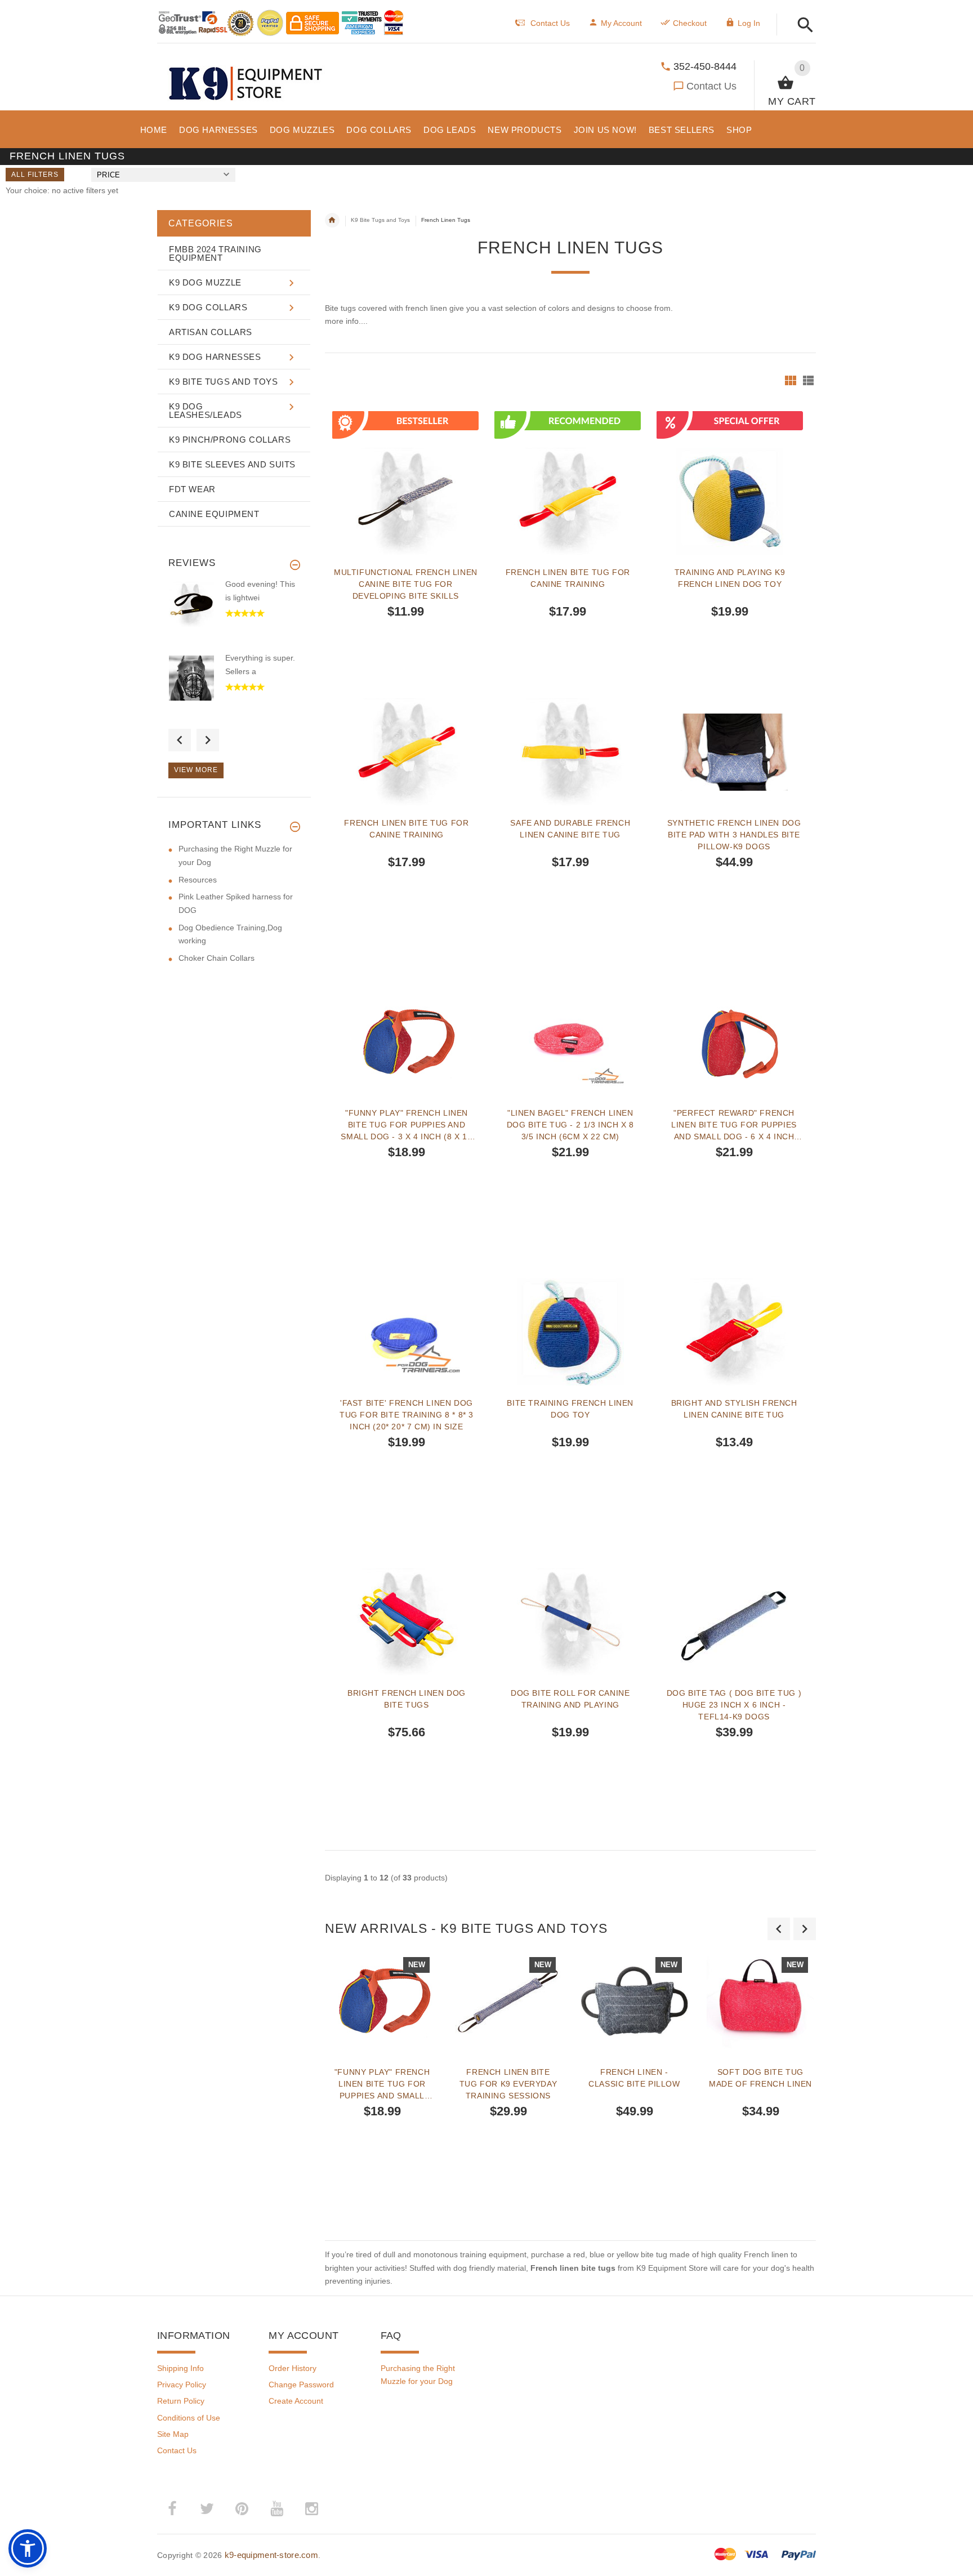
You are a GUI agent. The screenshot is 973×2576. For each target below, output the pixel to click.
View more (196, 770)
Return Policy (181, 2401)
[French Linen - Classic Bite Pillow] (635, 2001)
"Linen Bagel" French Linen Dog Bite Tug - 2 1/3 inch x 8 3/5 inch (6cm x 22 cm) (570, 1125)
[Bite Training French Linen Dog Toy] (570, 1332)
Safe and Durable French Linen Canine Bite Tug (570, 829)
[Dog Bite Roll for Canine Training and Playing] (570, 1622)
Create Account (296, 2401)
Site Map (173, 2434)
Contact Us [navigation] (550, 23)
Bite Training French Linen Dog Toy (570, 1409)
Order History (293, 2368)
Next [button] (208, 740)
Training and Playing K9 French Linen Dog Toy (730, 578)
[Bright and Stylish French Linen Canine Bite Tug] (734, 1332)
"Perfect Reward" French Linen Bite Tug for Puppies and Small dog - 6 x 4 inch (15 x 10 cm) (734, 1125)
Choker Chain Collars (217, 958)
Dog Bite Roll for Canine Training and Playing (570, 1699)
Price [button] (108, 175)
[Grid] (791, 380)
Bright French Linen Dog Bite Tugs (407, 1699)
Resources (198, 880)
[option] (382, 2088)
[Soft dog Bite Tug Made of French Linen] (761, 2001)
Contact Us (711, 86)
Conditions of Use (189, 2418)
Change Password (301, 2385)
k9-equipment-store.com (271, 2555)
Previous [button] (180, 740)
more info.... (346, 321)
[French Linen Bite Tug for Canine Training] (407, 752)
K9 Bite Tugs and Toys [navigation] (380, 220)
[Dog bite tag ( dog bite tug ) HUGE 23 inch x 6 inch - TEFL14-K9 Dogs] (734, 1622)
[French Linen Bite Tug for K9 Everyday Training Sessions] (508, 2001)
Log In (749, 23)
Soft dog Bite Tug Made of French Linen (760, 2078)
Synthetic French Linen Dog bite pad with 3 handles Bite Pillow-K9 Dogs (734, 835)
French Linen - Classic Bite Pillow (634, 2078)
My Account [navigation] (621, 23)
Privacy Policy (182, 2385)
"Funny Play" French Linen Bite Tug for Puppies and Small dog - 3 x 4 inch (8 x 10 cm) (406, 1125)
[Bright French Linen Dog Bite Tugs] (407, 1622)
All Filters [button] (35, 175)
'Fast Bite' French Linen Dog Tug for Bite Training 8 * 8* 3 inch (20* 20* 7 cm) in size (407, 1415)
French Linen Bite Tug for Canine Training (568, 578)
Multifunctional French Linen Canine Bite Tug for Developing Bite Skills (406, 584)
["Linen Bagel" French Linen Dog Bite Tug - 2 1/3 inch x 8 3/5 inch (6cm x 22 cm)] (570, 1042)
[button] (802, 26)
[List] (808, 380)
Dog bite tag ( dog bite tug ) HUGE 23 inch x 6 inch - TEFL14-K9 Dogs (734, 1705)
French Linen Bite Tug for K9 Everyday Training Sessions (508, 2084)
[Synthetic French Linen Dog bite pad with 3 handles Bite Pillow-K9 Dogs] (734, 752)
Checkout (690, 23)
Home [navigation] (332, 220)
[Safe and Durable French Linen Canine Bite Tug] (570, 752)
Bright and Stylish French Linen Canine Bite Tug (734, 1409)
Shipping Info (180, 2368)
